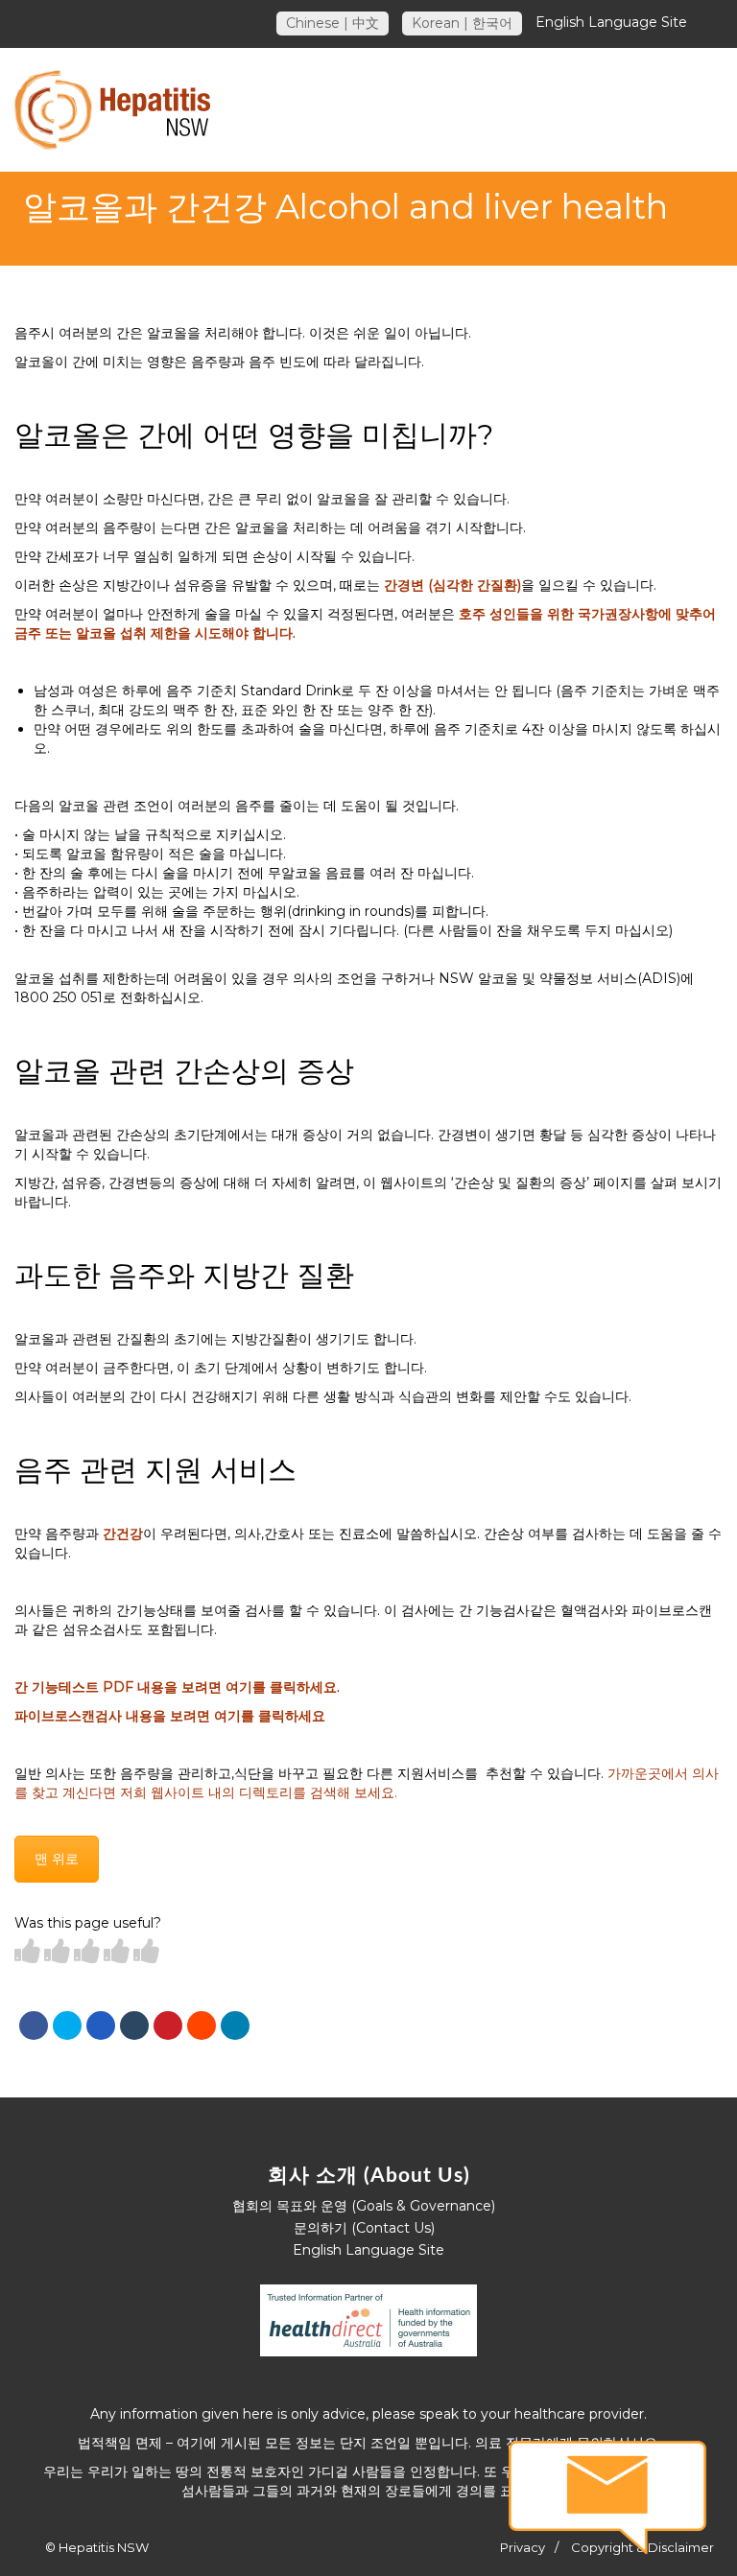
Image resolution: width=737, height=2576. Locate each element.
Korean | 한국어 (462, 23)
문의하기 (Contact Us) (364, 2228)
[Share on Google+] (101, 2026)
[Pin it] (168, 2026)
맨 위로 (57, 1859)
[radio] (27, 1952)
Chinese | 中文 (333, 23)
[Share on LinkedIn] (235, 2026)
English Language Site (611, 22)
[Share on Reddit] (202, 2026)
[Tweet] (67, 2026)
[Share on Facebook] (34, 2026)
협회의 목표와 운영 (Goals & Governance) (364, 2206)
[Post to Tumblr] (134, 2026)
